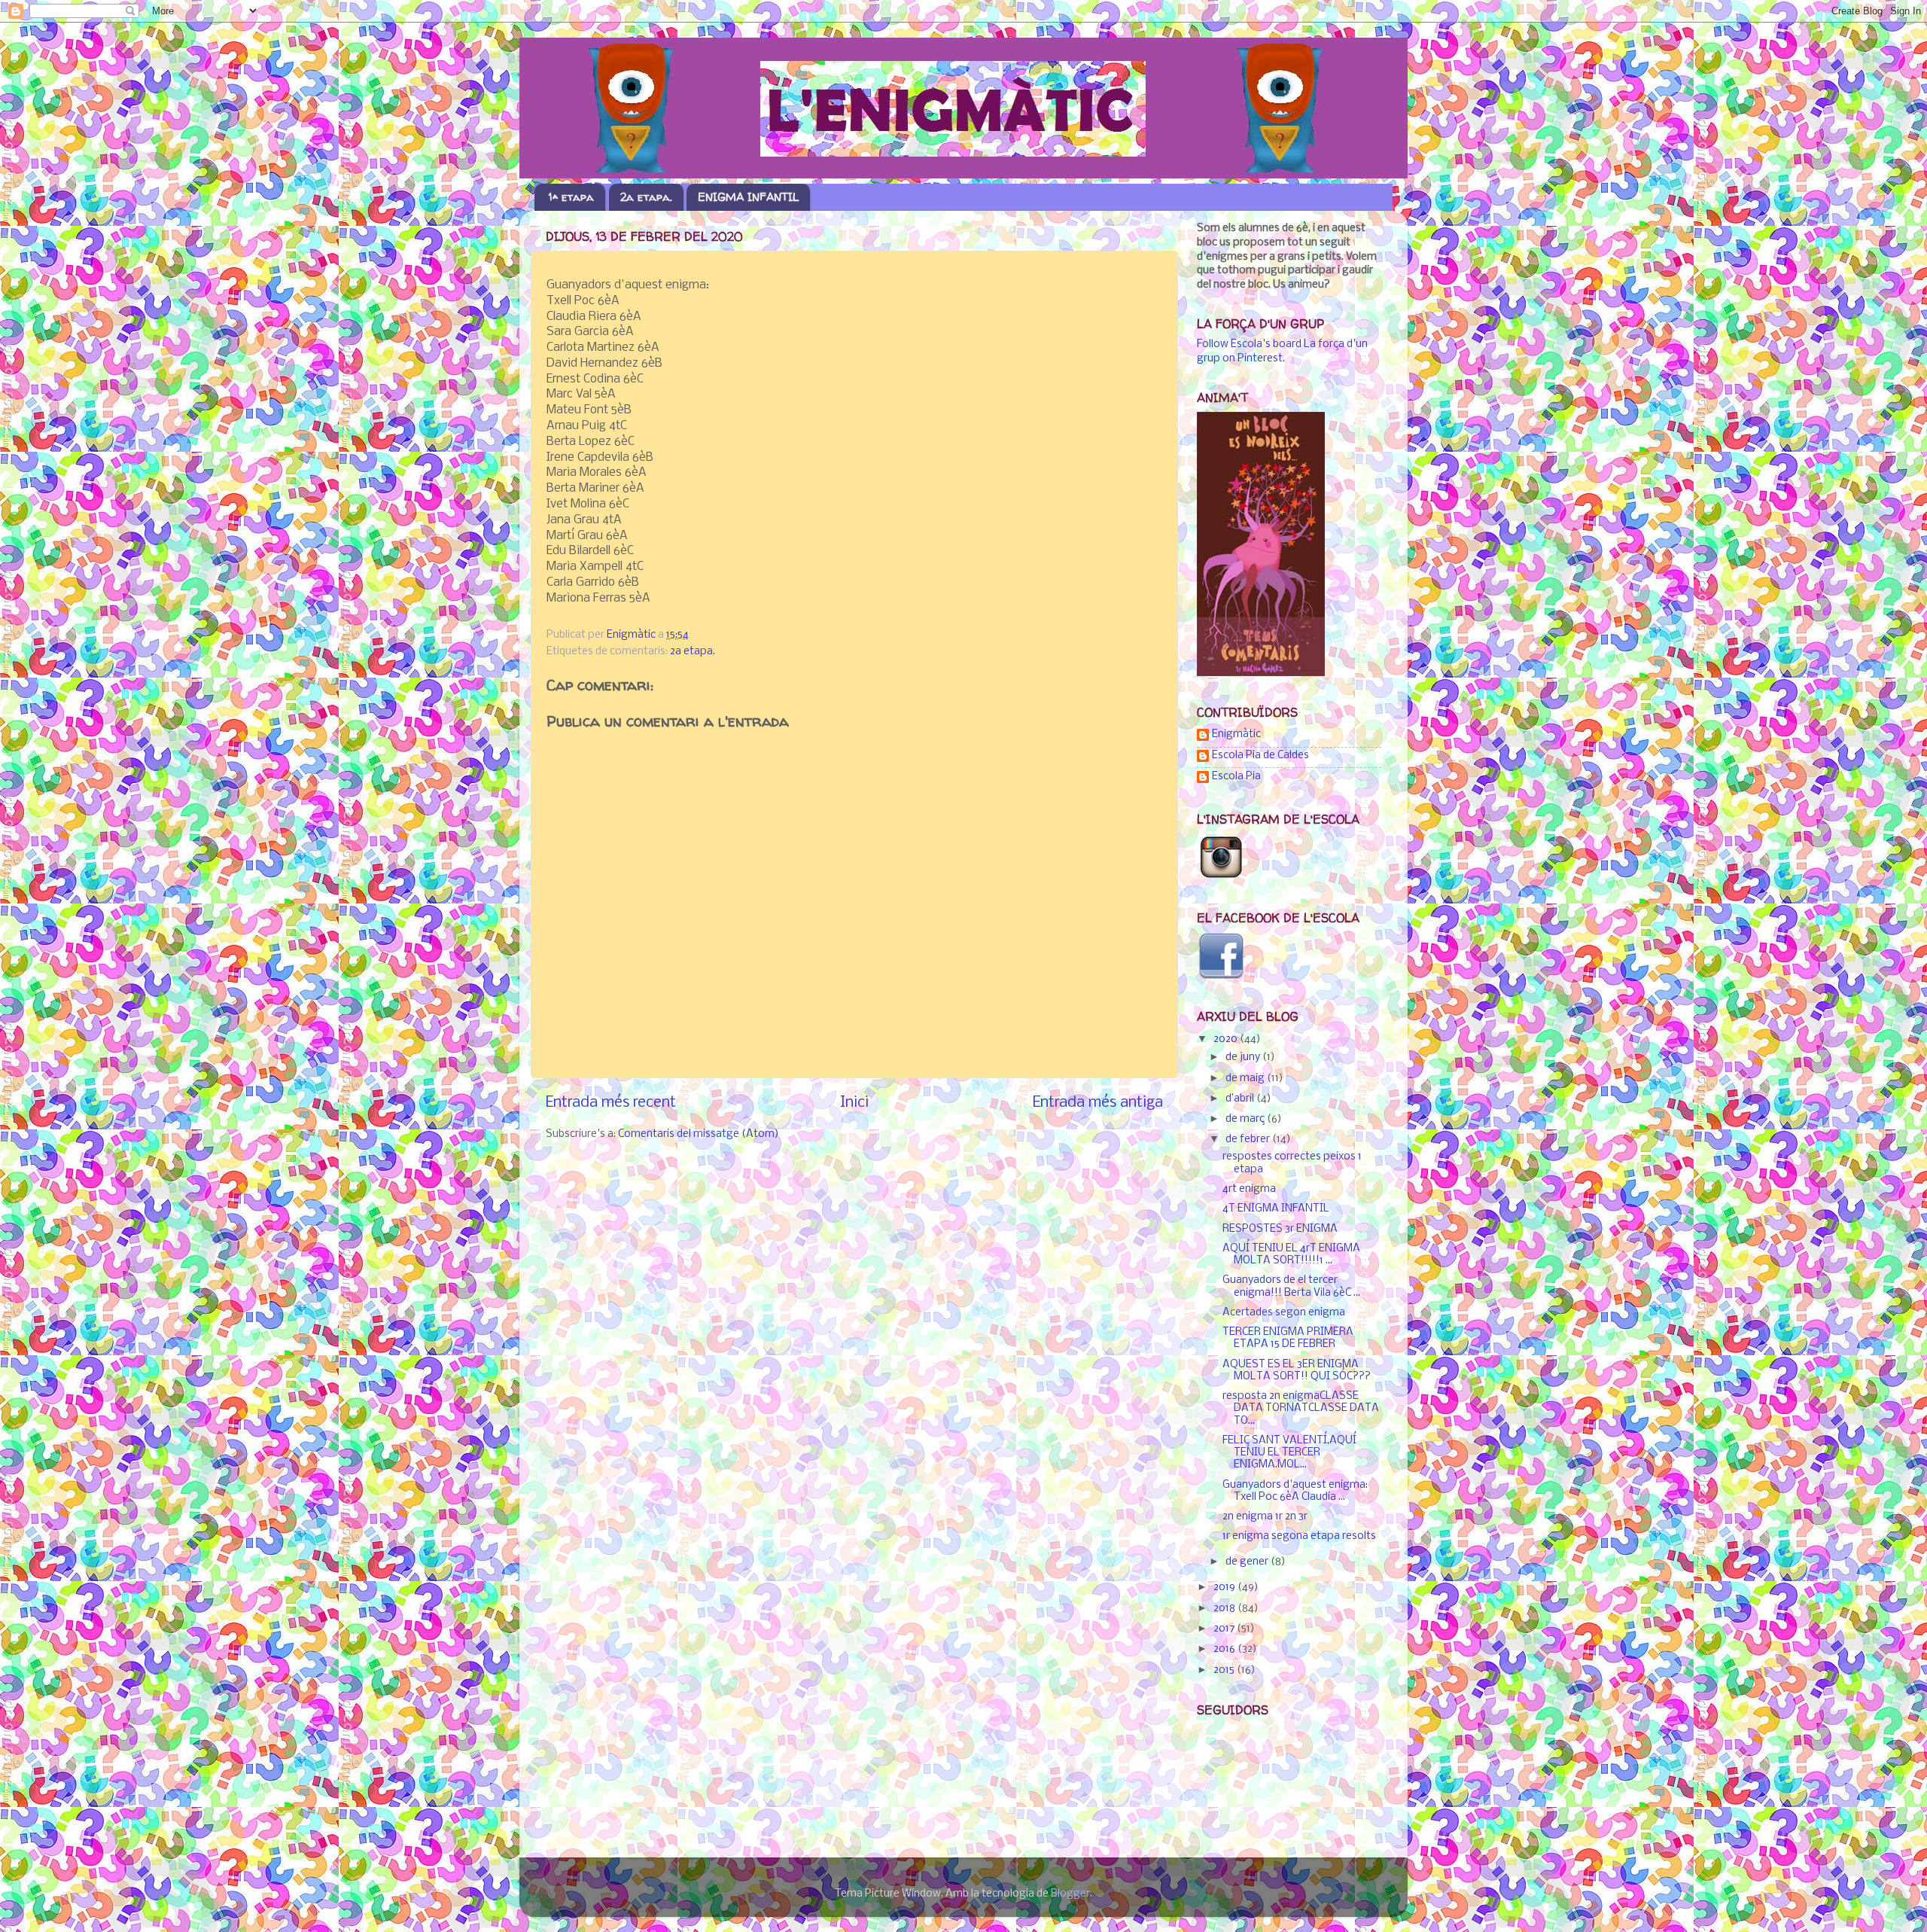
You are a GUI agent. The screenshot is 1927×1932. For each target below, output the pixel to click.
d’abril (1241, 1099)
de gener (1248, 1562)
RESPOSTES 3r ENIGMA (1280, 1229)
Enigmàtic (1236, 734)
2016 (1225, 1649)
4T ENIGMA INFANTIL (1276, 1209)
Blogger (1070, 1894)
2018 (1225, 1609)
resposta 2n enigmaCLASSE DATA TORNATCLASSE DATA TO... (1301, 1408)
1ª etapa (571, 197)
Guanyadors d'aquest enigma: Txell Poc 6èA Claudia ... (1295, 1491)
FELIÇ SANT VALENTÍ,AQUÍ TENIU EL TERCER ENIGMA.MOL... (1289, 1453)
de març (1246, 1119)
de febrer (1249, 1140)
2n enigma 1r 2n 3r (1265, 1517)
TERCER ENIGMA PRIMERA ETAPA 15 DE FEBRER (1288, 1338)
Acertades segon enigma (1284, 1313)
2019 (1225, 1588)
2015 (1225, 1670)
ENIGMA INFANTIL (748, 197)
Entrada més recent (611, 1103)
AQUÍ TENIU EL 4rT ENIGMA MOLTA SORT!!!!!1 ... (1291, 1255)
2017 (1225, 1629)
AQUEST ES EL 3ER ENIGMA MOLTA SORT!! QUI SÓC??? (1297, 1371)
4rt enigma (1249, 1189)
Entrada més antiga (1098, 1103)
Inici (854, 1103)
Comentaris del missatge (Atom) (699, 1134)
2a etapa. (646, 197)
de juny (1244, 1057)
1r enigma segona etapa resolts (1299, 1536)
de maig (1246, 1079)
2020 (1227, 1039)
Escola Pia (1236, 777)
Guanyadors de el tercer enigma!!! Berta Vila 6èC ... (1291, 1286)
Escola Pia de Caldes (1260, 756)
